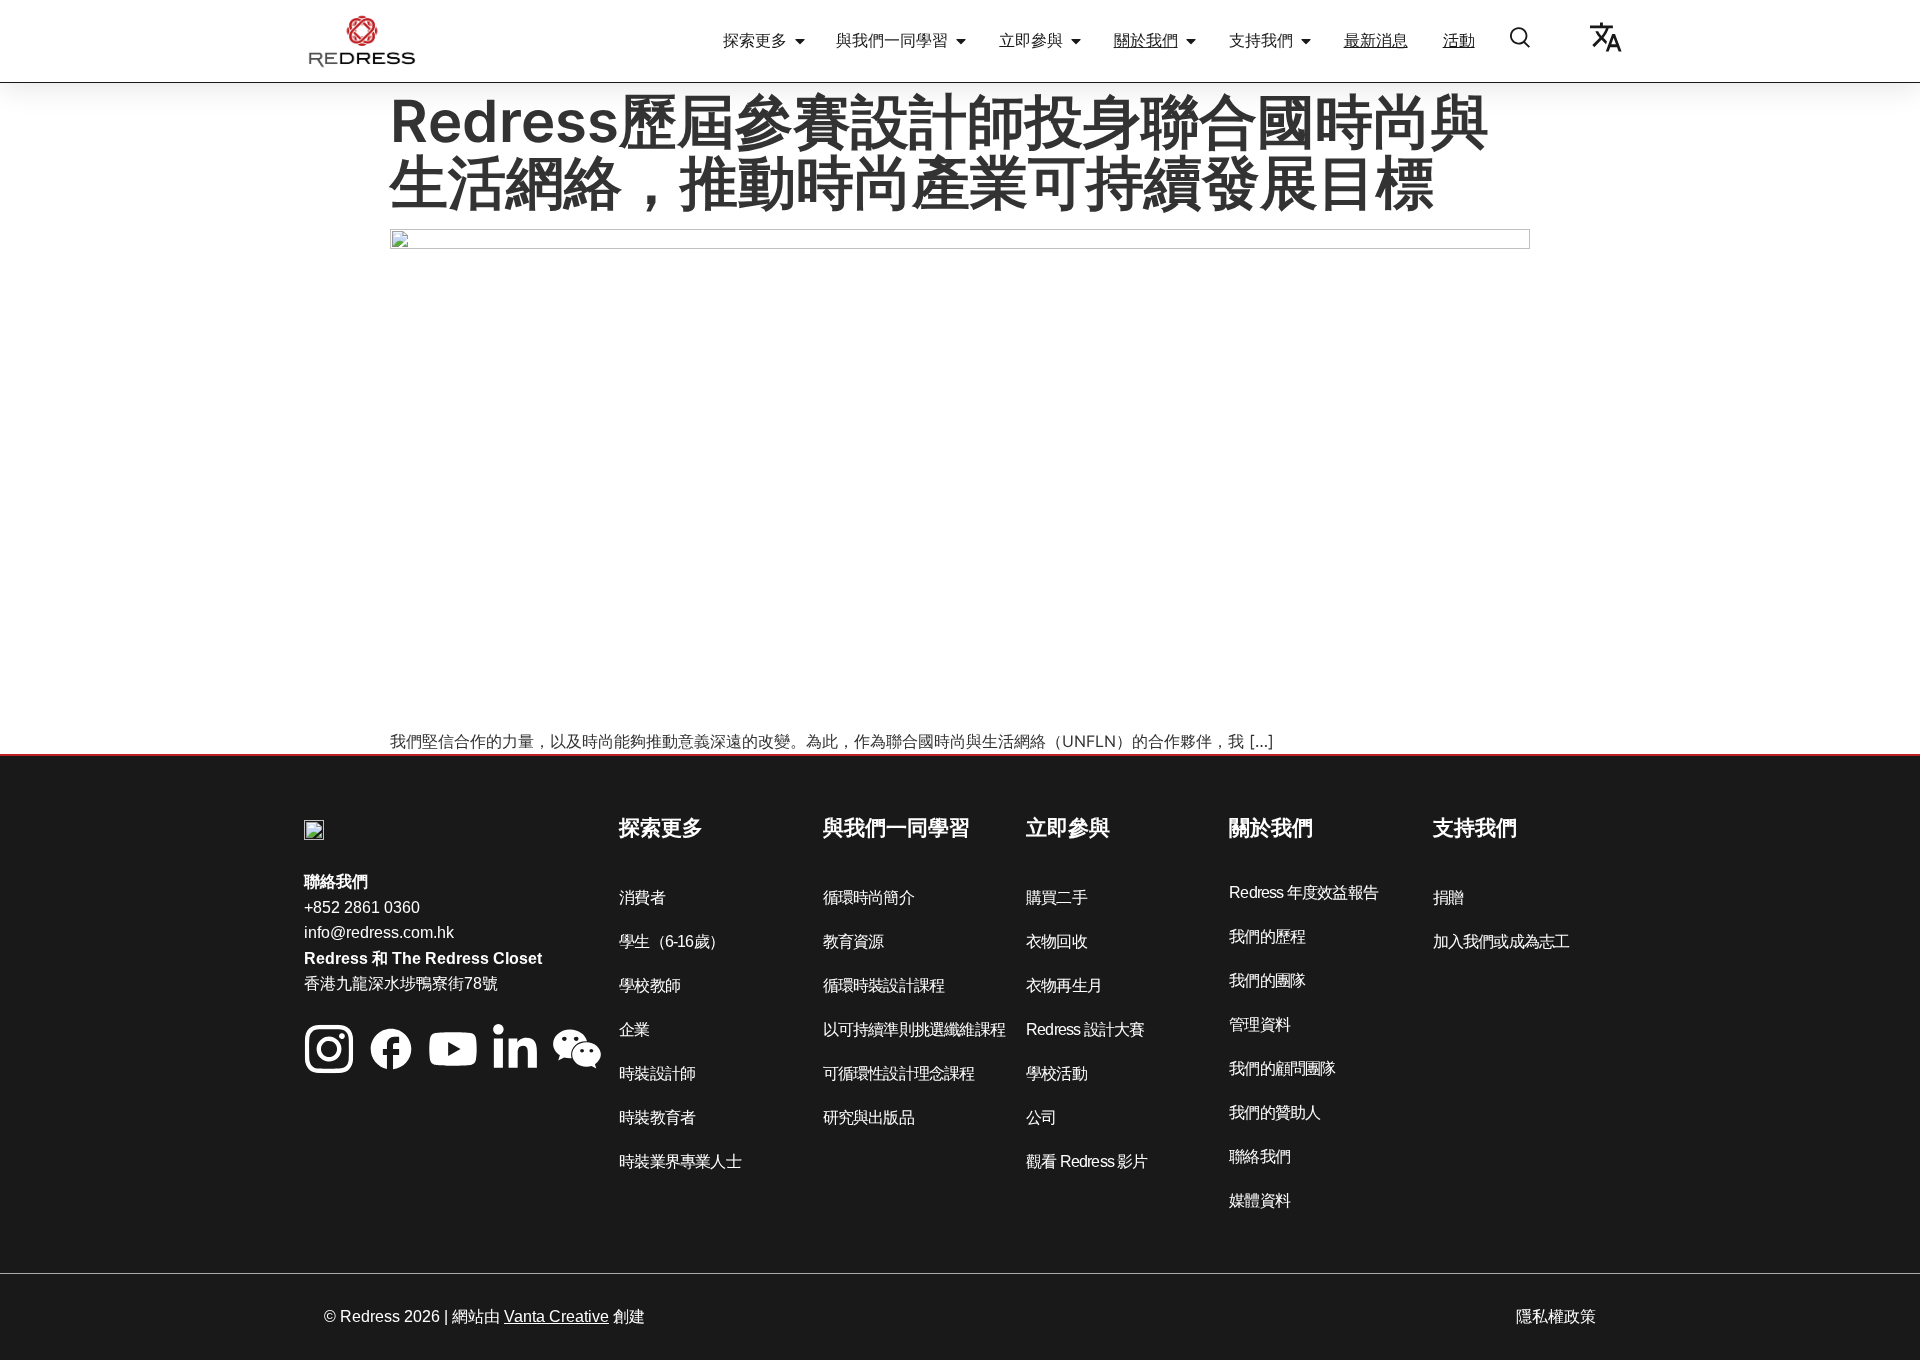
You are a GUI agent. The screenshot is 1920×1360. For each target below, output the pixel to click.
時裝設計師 (657, 1073)
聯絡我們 (1259, 1156)
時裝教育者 (657, 1117)
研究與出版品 (868, 1117)
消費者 (642, 897)
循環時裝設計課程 (884, 985)
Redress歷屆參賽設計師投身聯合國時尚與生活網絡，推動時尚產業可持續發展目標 (939, 151)
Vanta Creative (556, 1316)
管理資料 (1259, 1024)
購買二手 (1056, 897)
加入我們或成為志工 (1501, 941)
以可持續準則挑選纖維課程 (914, 1029)
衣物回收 (1056, 941)
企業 (634, 1029)
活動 (1459, 40)
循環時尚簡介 (868, 897)
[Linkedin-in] (515, 1049)
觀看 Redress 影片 (1087, 1161)
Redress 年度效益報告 (1303, 892)
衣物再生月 (1064, 985)
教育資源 (853, 941)
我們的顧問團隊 (1282, 1068)
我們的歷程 (1267, 936)
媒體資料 (1259, 1200)
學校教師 (649, 985)
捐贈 (1448, 897)
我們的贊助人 (1274, 1112)
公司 (1041, 1117)
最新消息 (1376, 40)
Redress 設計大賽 (1085, 1029)
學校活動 (1056, 1073)
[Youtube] (453, 1049)
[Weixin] (577, 1049)
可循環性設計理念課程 (899, 1073)
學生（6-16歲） (671, 941)
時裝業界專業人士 (680, 1161)
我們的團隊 (1267, 980)
